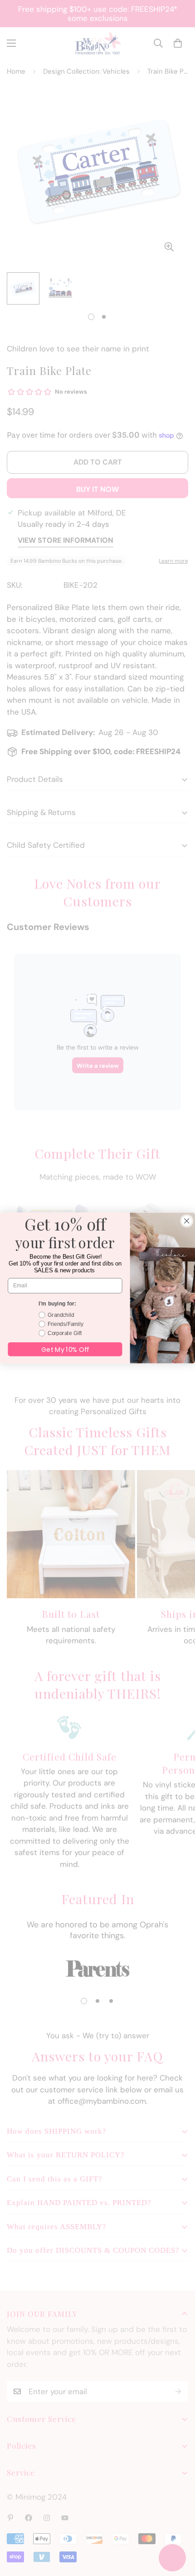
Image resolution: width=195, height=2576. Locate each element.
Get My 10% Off (65, 1349)
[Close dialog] (187, 1221)
